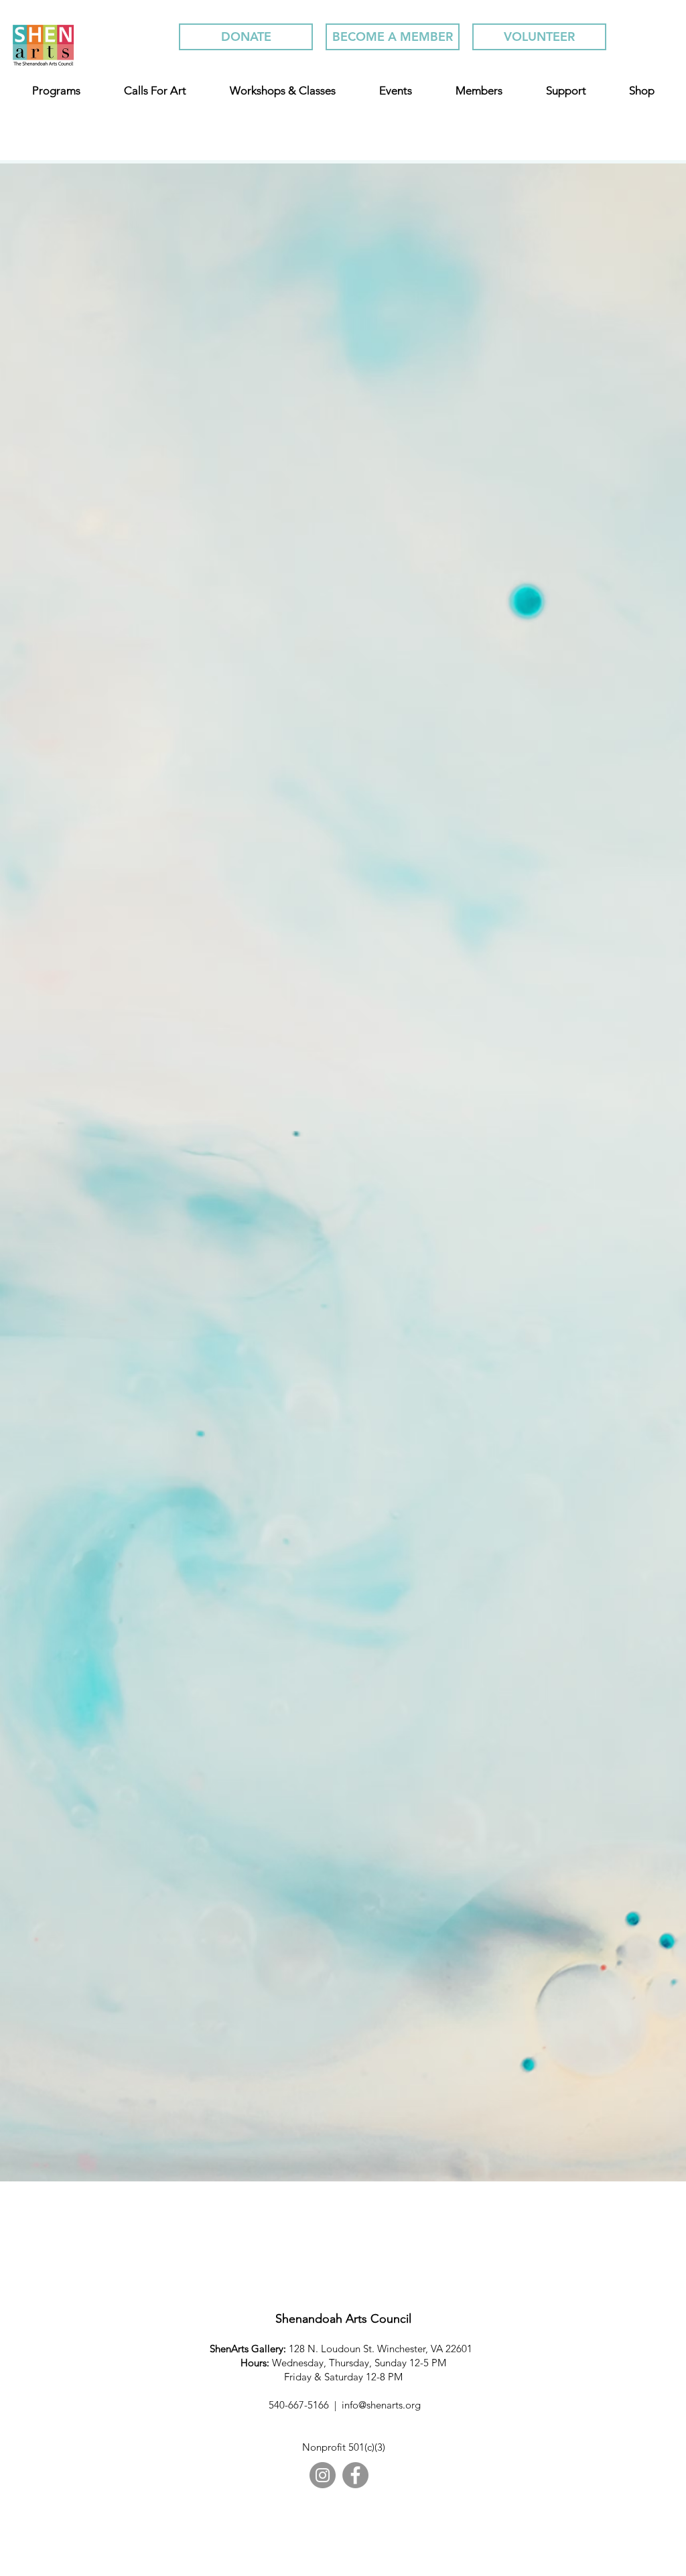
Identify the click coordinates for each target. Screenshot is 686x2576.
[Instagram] (323, 2475)
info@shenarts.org (381, 2405)
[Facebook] (355, 2475)
